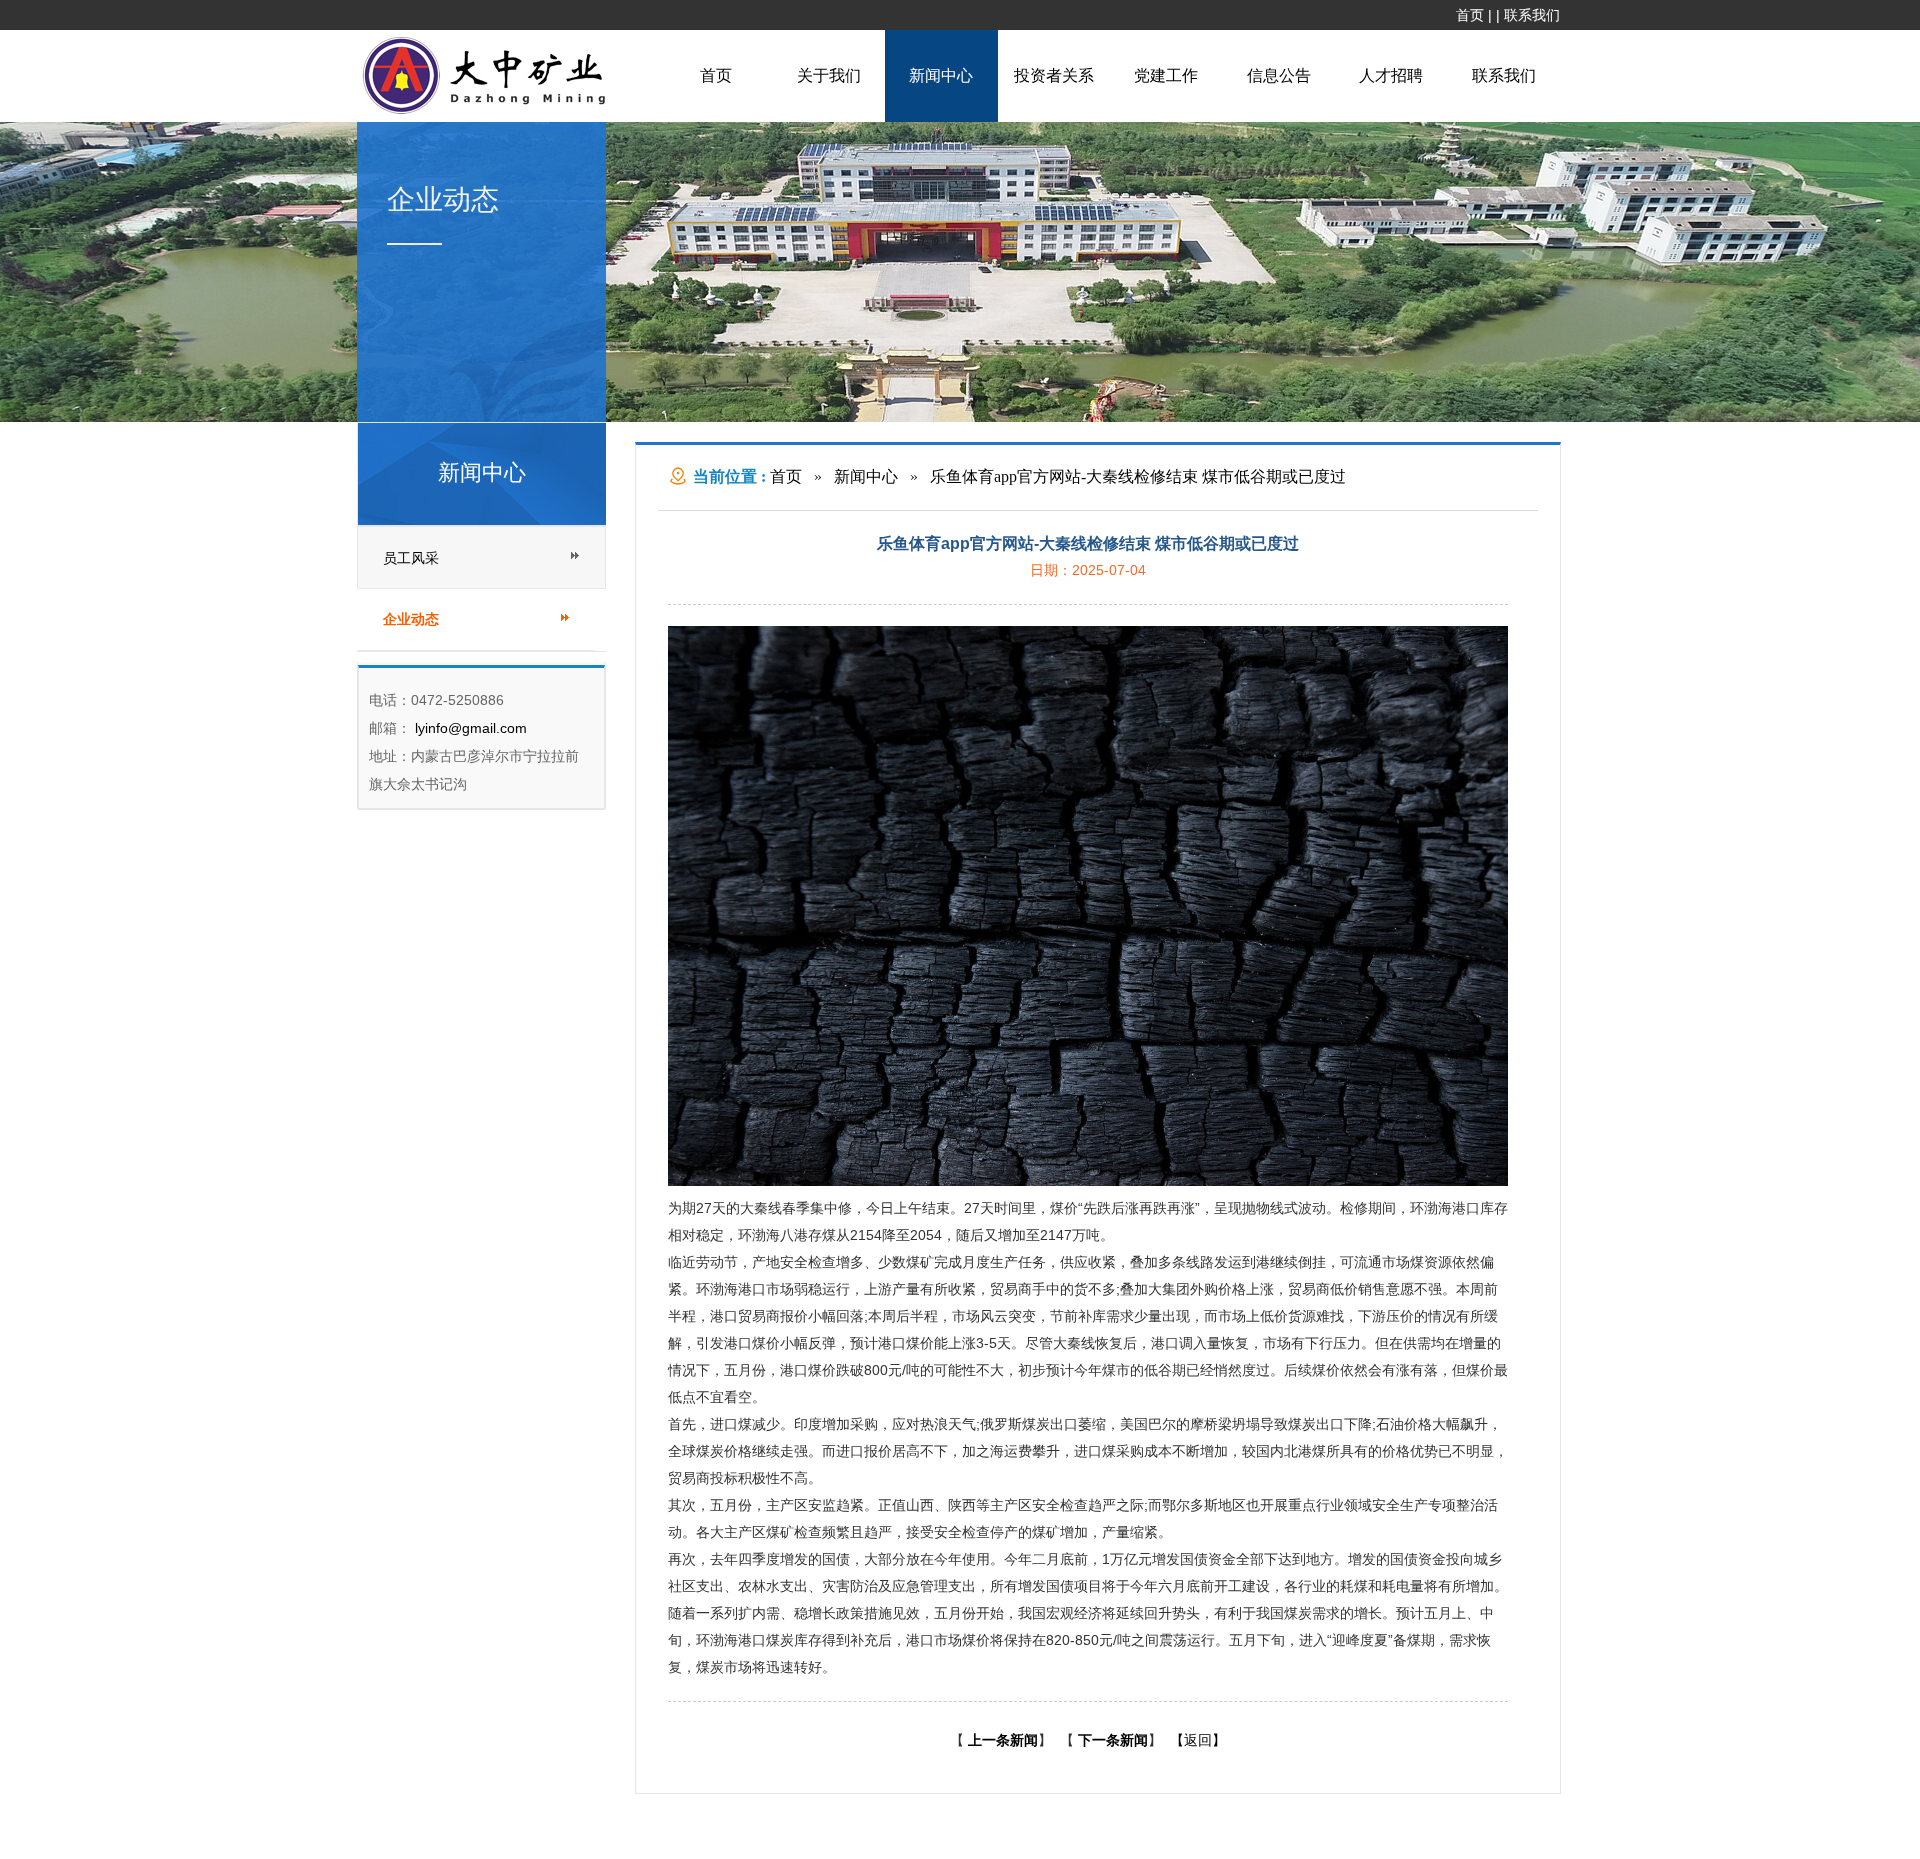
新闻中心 (941, 75)
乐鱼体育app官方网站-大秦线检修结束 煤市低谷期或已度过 (1138, 476)
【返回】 (1198, 1740)
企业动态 (411, 619)
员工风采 (411, 558)
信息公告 (1279, 75)
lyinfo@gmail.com (469, 728)
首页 (1470, 15)
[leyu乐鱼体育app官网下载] (489, 112)
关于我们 (829, 75)
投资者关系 (1054, 75)
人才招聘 (1391, 75)
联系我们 (1532, 15)
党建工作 (1166, 75)
